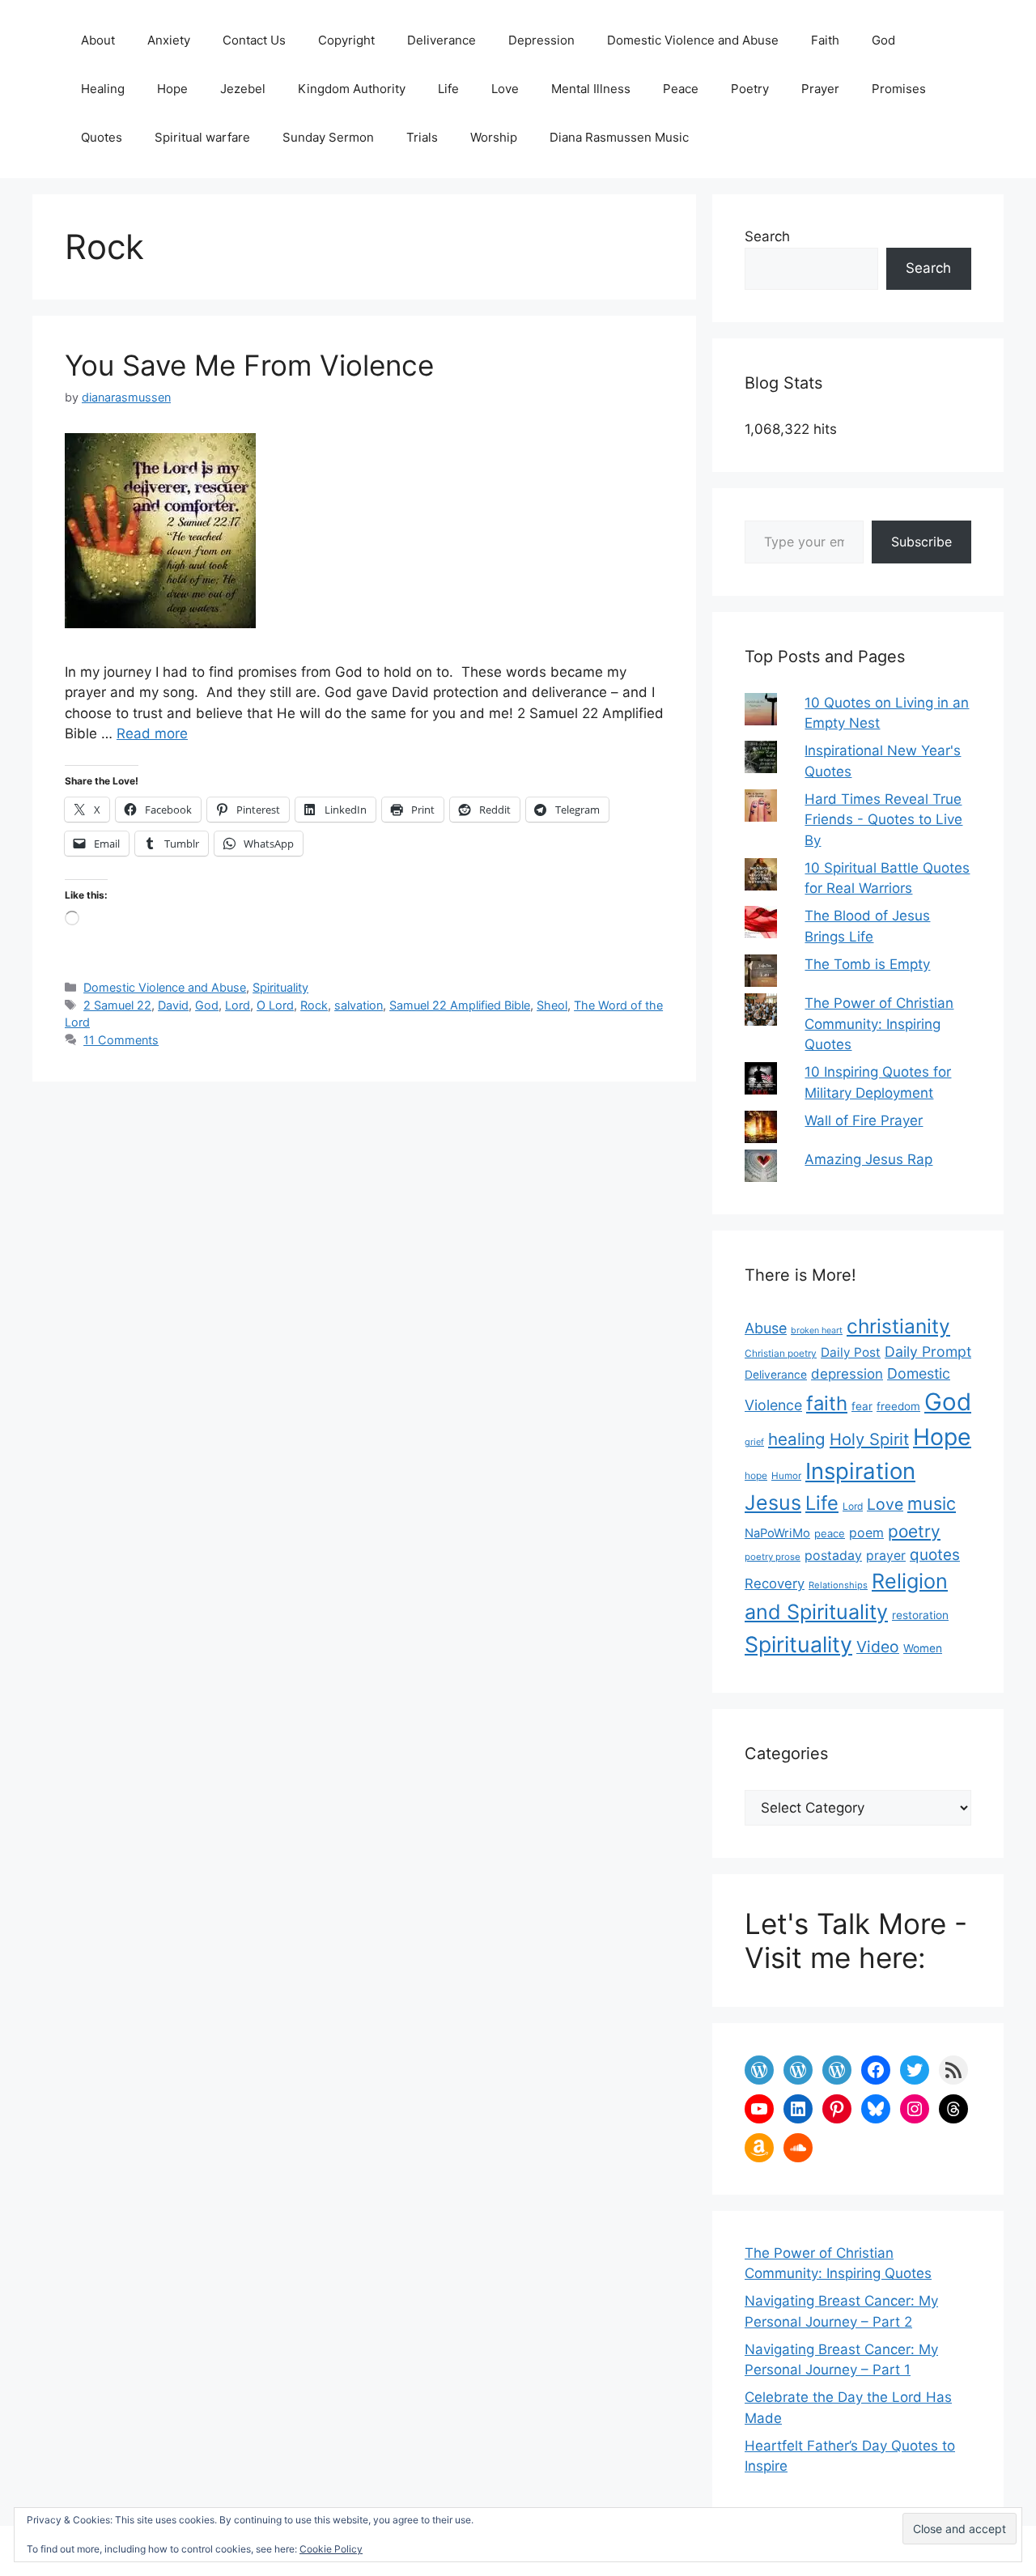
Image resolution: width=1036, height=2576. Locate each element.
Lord (238, 1005)
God (883, 40)
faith (827, 1403)
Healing (103, 89)
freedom (898, 1406)
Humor (786, 1476)
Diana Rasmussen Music (619, 137)
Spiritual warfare (202, 137)
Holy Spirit (869, 1439)
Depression (541, 40)
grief (754, 1442)
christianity (898, 1326)
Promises (899, 89)
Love (505, 89)
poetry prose (773, 1557)
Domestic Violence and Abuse (693, 40)
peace (830, 1533)
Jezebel (243, 89)
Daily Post (851, 1352)
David (173, 1005)
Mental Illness (591, 89)
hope (756, 1475)
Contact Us (254, 40)
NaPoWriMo (777, 1533)
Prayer (820, 89)
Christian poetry (781, 1353)
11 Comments (121, 1040)
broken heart (817, 1331)
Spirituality (280, 987)
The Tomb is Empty (867, 964)
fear (862, 1406)
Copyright (346, 40)
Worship (494, 137)
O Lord (275, 1005)
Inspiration (860, 1471)
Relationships (838, 1585)
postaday (833, 1556)
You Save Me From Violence (249, 365)
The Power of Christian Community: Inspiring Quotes (879, 1024)
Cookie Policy (331, 2549)
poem (866, 1533)
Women (923, 1648)
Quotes (102, 137)
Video (878, 1647)
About (98, 40)
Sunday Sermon (328, 137)
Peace (681, 89)
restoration (920, 1615)
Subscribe (921, 542)
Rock (314, 1005)
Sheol (552, 1005)
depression (847, 1374)
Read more (152, 733)
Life (448, 89)
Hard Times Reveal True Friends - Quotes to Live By (883, 820)
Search (767, 236)
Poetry (750, 89)
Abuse (766, 1328)
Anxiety (169, 40)
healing (797, 1439)
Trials (422, 137)
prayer (886, 1556)
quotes (935, 1555)
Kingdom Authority (352, 89)
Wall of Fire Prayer (864, 1120)
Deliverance (442, 40)
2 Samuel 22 (117, 1005)
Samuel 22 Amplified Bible (460, 1005)
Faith (825, 40)
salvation (359, 1005)
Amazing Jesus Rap (868, 1159)
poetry (914, 1531)
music (932, 1503)
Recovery (775, 1583)
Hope (172, 89)
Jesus (773, 1503)
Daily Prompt (928, 1352)
